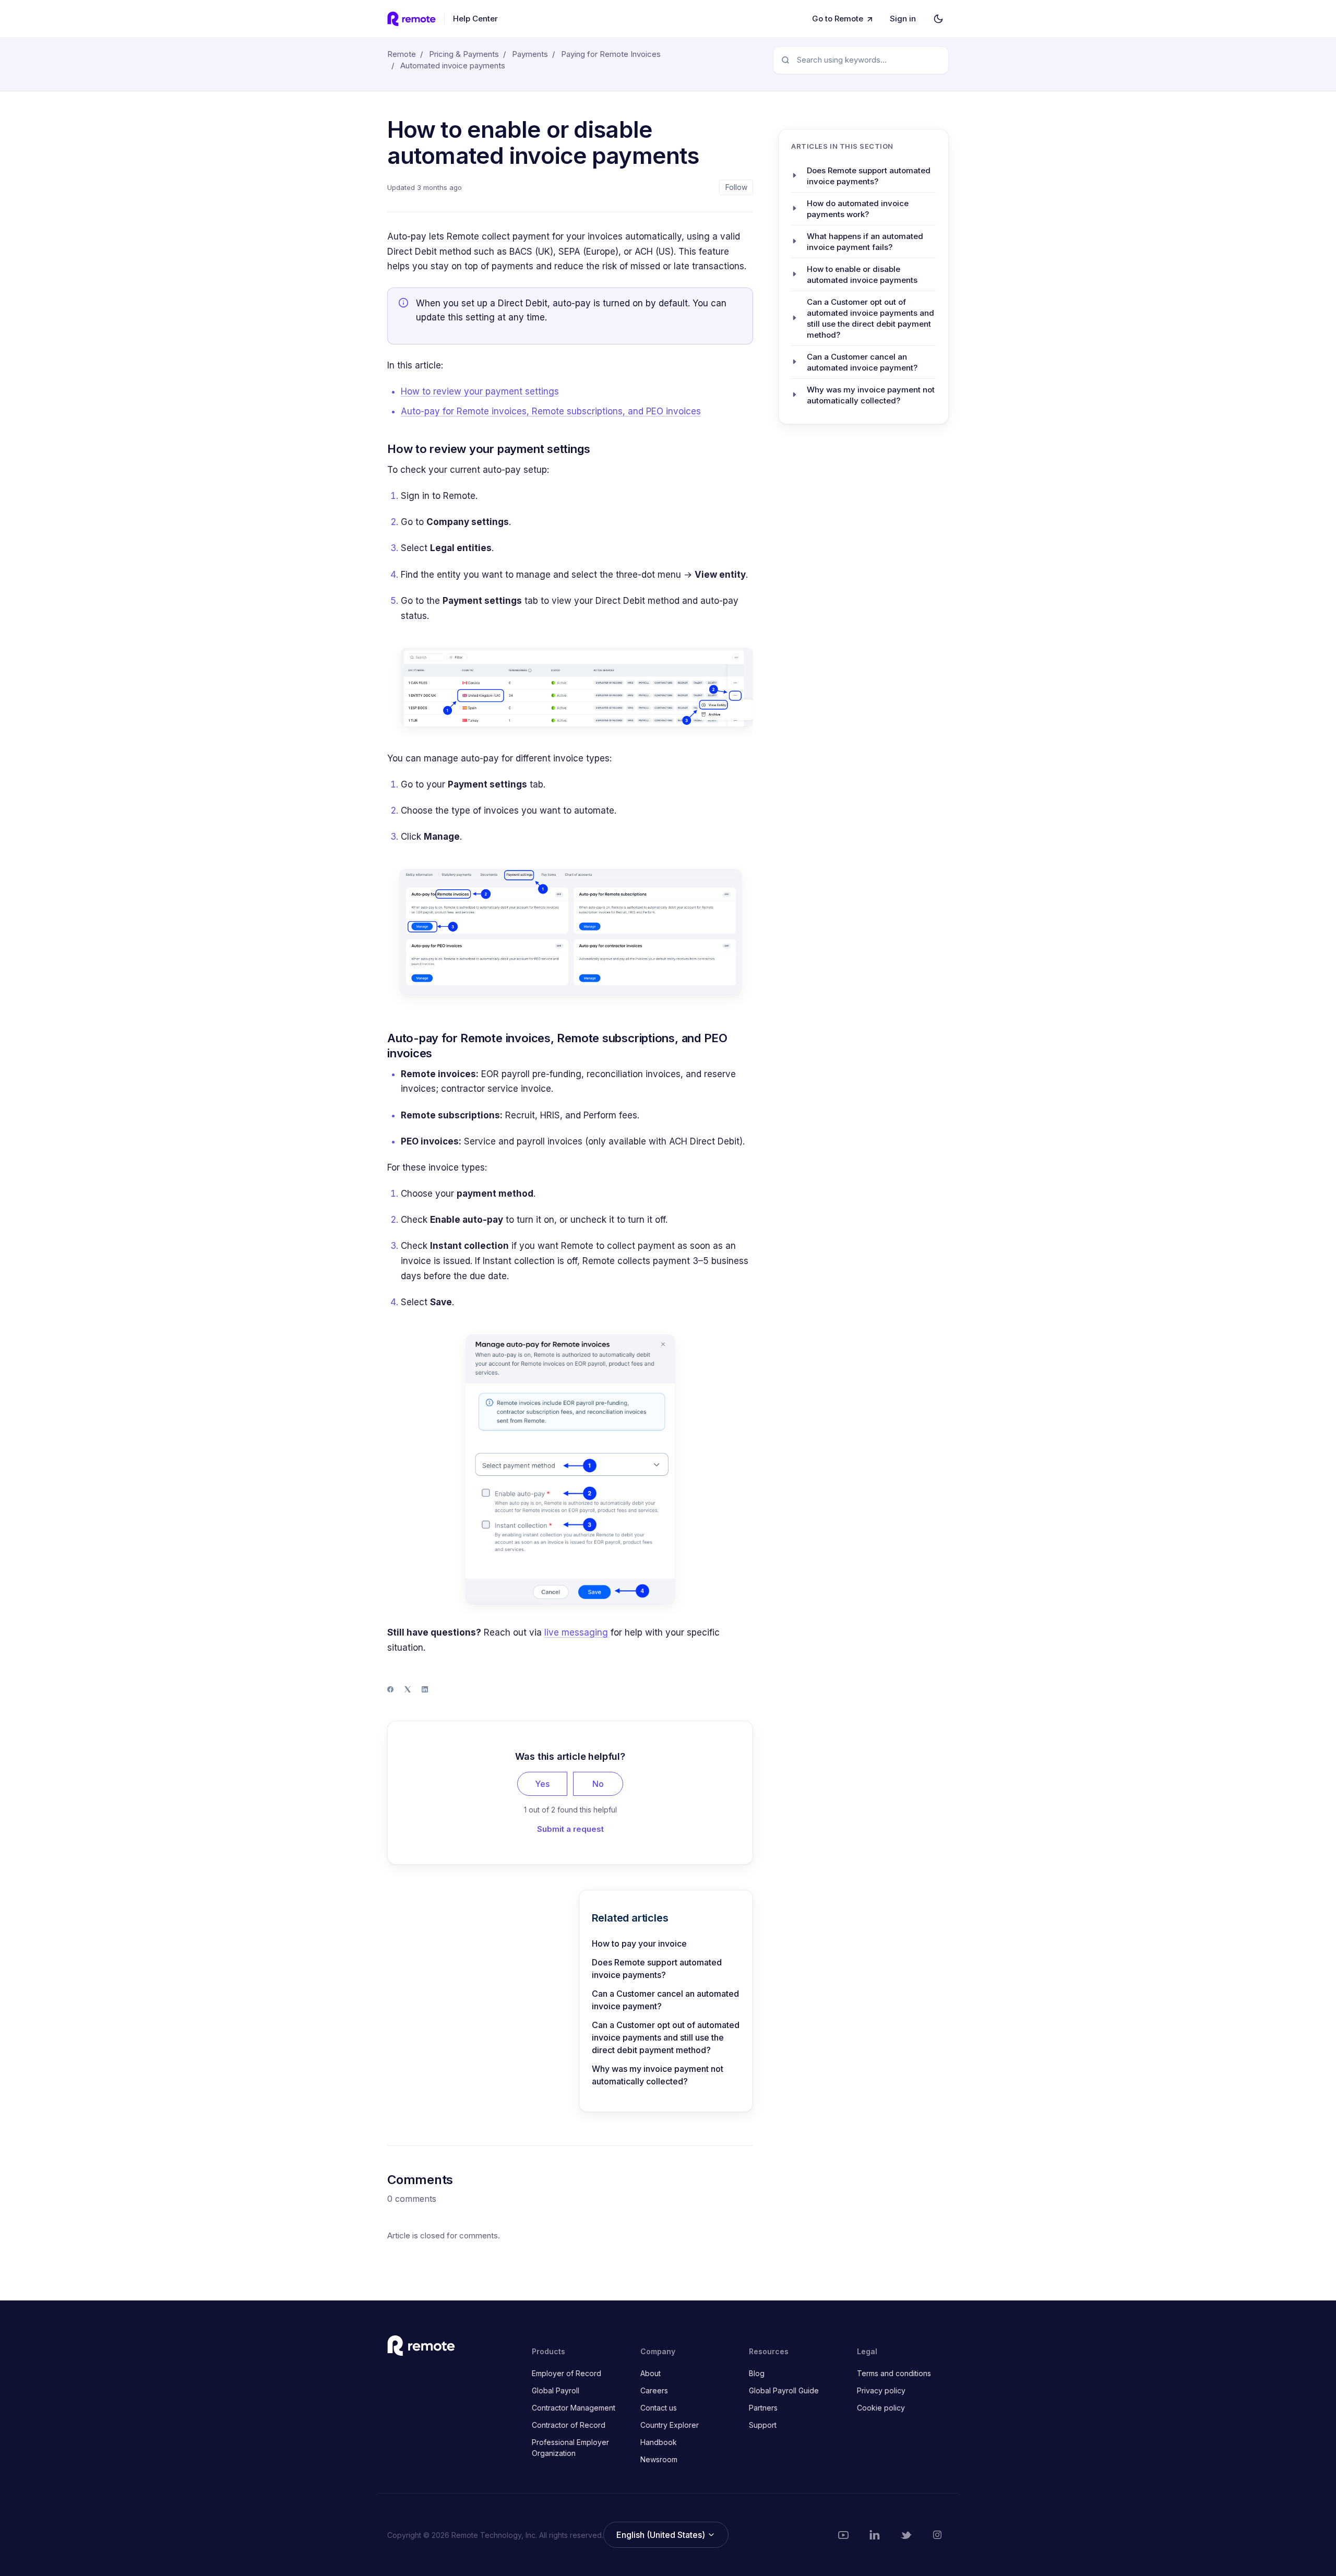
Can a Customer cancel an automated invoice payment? (665, 2000)
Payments (530, 54)
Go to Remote (838, 19)
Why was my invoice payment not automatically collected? (658, 2075)
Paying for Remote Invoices (611, 54)
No (598, 1784)
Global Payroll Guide (784, 2390)
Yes (542, 1784)
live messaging (576, 1632)
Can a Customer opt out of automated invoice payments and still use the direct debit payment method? (666, 2037)
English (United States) (662, 2535)
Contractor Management (574, 2408)
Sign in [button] (903, 19)
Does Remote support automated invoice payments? (657, 1969)
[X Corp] (408, 1689)
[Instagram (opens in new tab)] (937, 2535)
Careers (654, 2390)
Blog (757, 2373)
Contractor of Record (569, 2425)
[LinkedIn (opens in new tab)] (875, 2535)
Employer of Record (566, 2373)
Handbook (659, 2442)
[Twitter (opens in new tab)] (906, 2535)
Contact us (659, 2408)
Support (763, 2425)
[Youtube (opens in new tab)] (843, 2535)
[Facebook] (390, 1689)
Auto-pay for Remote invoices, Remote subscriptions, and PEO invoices (551, 411)
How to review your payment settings (480, 391)
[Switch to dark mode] (938, 19)
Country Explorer (670, 2425)
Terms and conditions (894, 2373)
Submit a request (570, 1829)
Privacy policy (881, 2390)
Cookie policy (881, 2408)
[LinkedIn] (425, 1689)
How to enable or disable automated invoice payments (862, 274)
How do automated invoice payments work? (858, 208)
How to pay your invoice (639, 1943)
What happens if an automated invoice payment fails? (865, 241)
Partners (763, 2408)
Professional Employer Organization (570, 2448)
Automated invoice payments (453, 65)
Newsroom (659, 2459)
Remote (402, 54)
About (651, 2373)
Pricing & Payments (464, 54)
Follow (736, 187)
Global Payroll (556, 2390)
